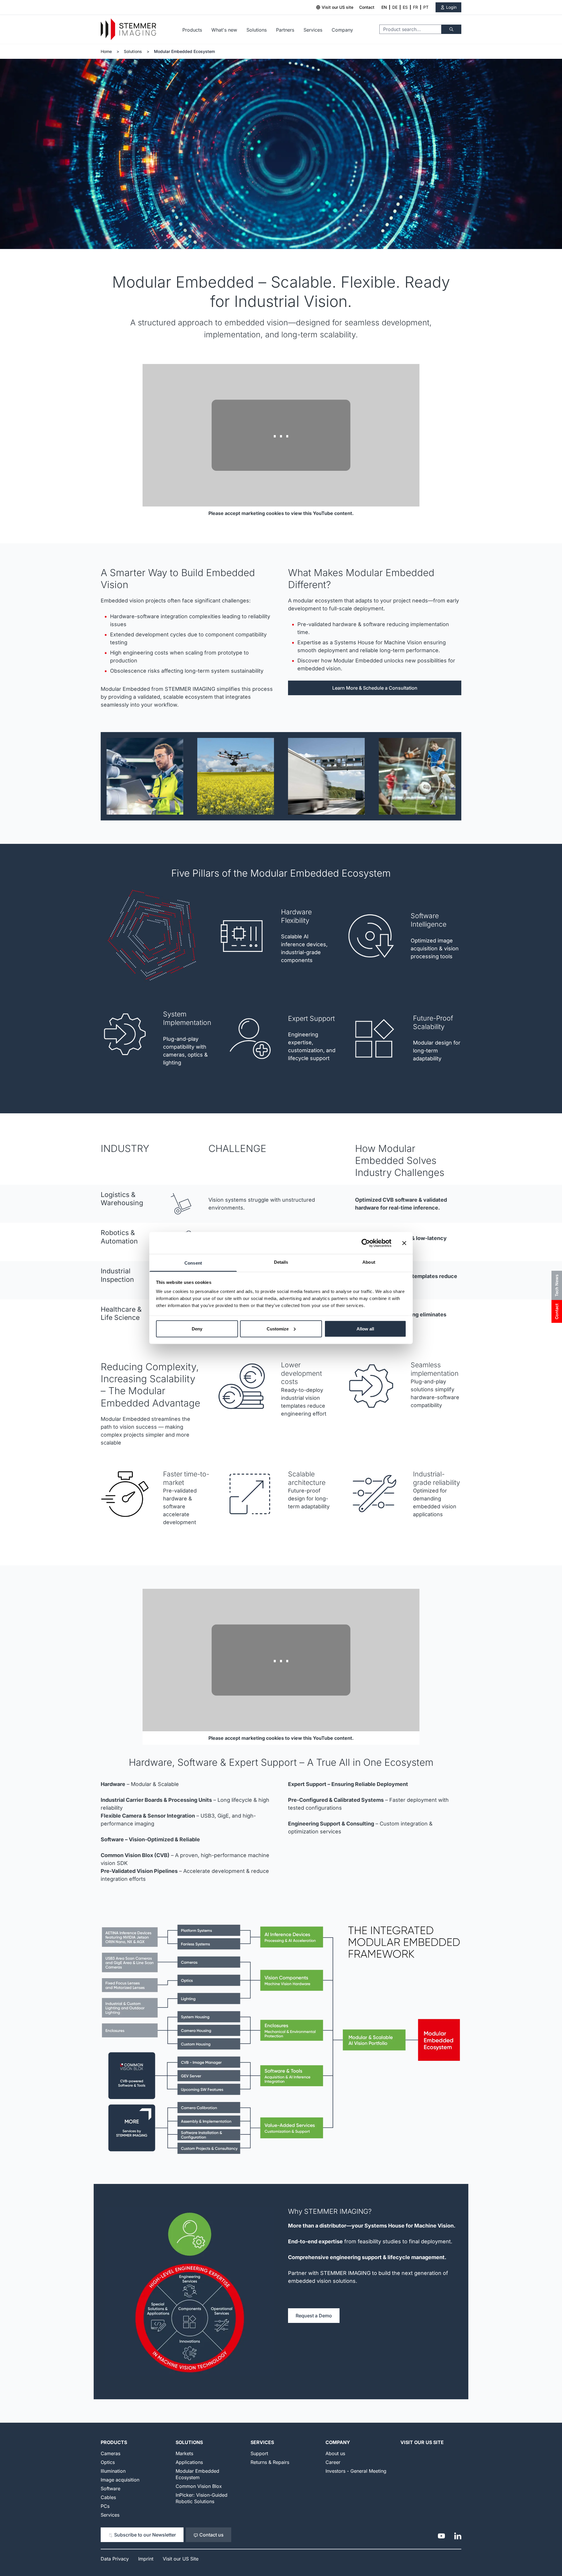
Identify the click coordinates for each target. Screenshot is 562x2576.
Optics (108, 2462)
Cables (108, 2497)
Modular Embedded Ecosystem (184, 51)
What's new (224, 30)
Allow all (365, 1329)
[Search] (451, 29)
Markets (184, 2453)
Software (110, 2489)
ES (405, 7)
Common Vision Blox (199, 2486)
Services (313, 30)
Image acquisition (120, 2480)
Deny (197, 1329)
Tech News (557, 1285)
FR (415, 7)
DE (395, 7)
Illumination (113, 2471)
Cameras (110, 2453)
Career (333, 2462)
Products (192, 30)
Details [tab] (281, 1262)
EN (384, 7)
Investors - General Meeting (356, 2471)
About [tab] (369, 1262)
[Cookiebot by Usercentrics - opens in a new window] (366, 1243)
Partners (285, 30)
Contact (367, 7)
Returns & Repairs (270, 2462)
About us (335, 2453)
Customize (278, 1329)
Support (259, 2453)
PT (426, 7)
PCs (105, 2506)
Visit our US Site (422, 2442)
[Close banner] (404, 1243)
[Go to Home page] (128, 29)
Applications (189, 2462)
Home (106, 51)
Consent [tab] (193, 1263)
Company (342, 30)
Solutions (257, 30)
